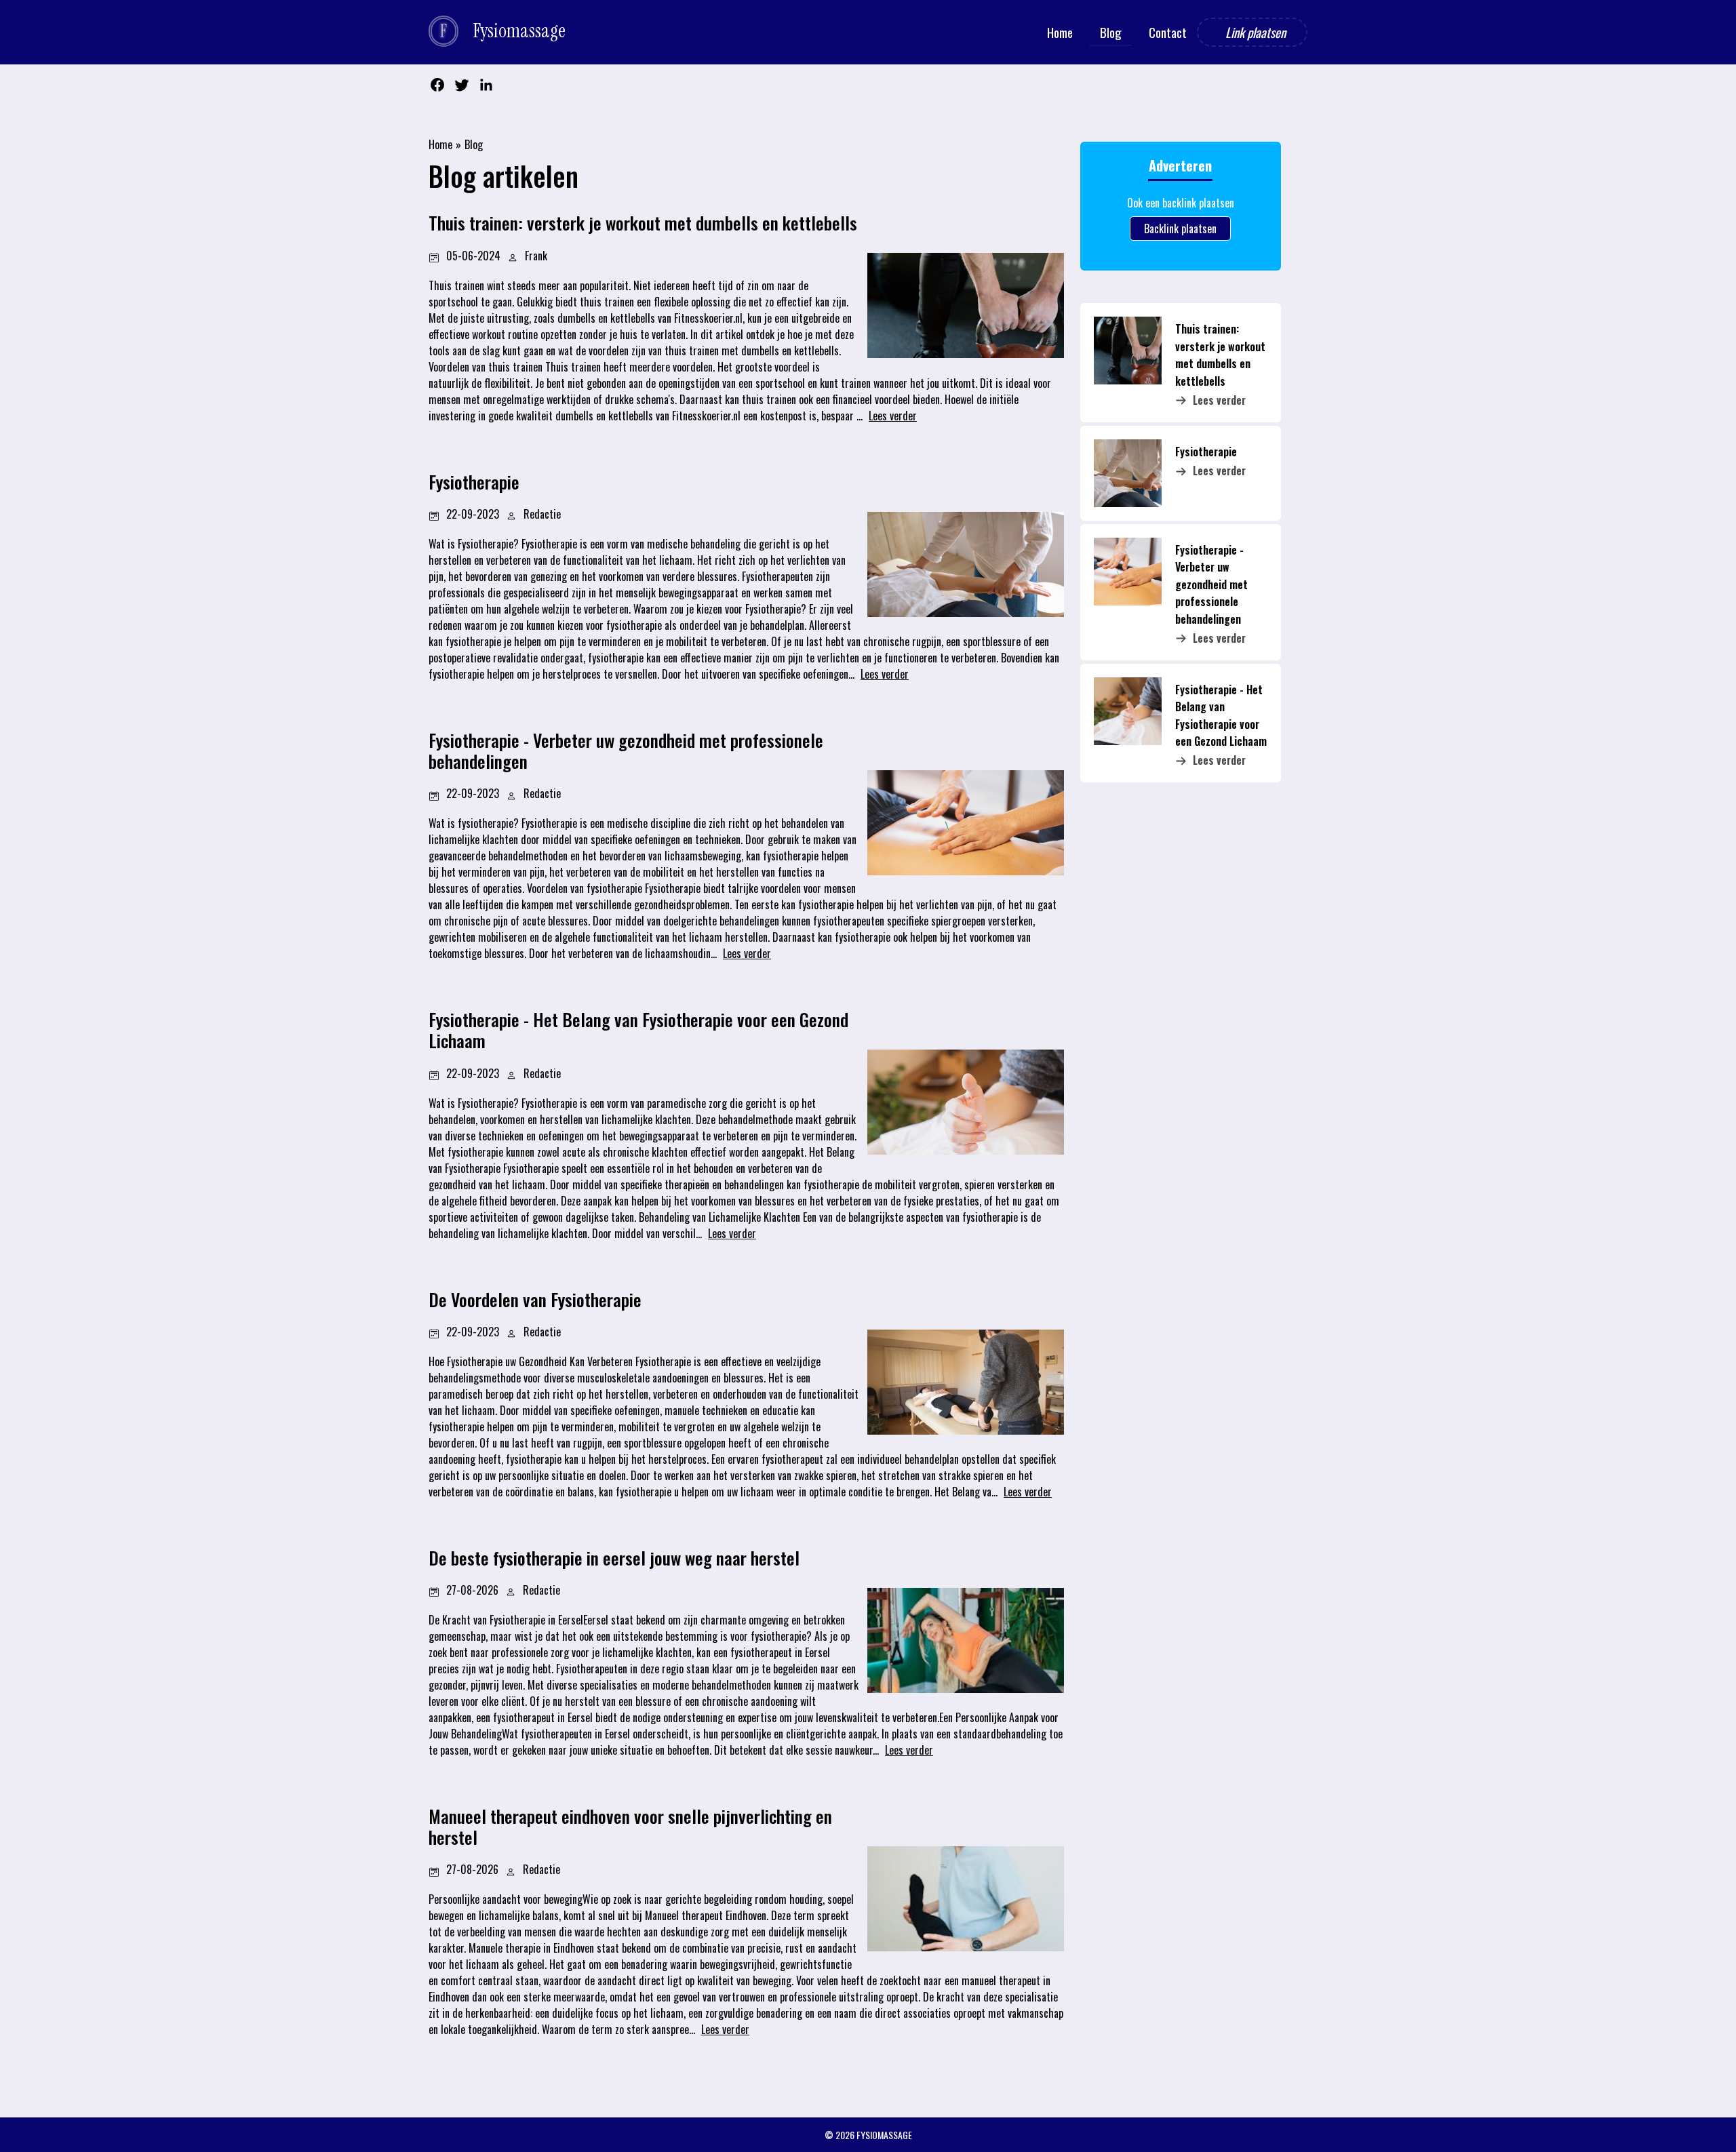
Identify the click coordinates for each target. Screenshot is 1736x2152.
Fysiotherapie (1206, 452)
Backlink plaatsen (1180, 228)
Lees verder (1219, 400)
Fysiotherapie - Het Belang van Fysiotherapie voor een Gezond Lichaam (1221, 715)
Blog (474, 144)
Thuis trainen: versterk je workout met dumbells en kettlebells (1220, 355)
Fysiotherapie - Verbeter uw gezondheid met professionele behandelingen (1211, 584)
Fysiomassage (884, 2135)
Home (440, 144)
